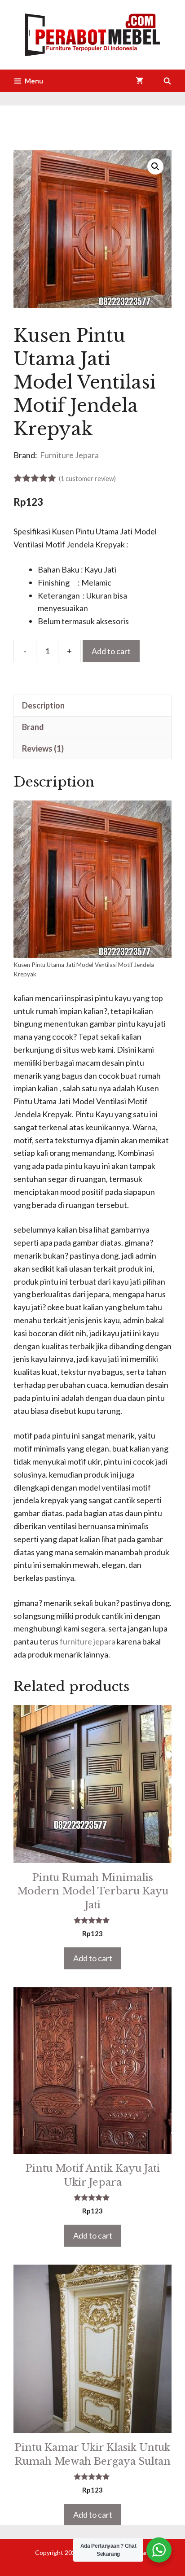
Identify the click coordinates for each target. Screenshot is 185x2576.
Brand (33, 727)
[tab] (92, 705)
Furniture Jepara (69, 455)
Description (43, 705)
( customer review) (87, 479)
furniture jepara (88, 1641)
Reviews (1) (43, 748)
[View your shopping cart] (139, 81)
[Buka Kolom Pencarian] (167, 81)
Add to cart (111, 651)
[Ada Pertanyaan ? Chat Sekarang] (159, 2550)
